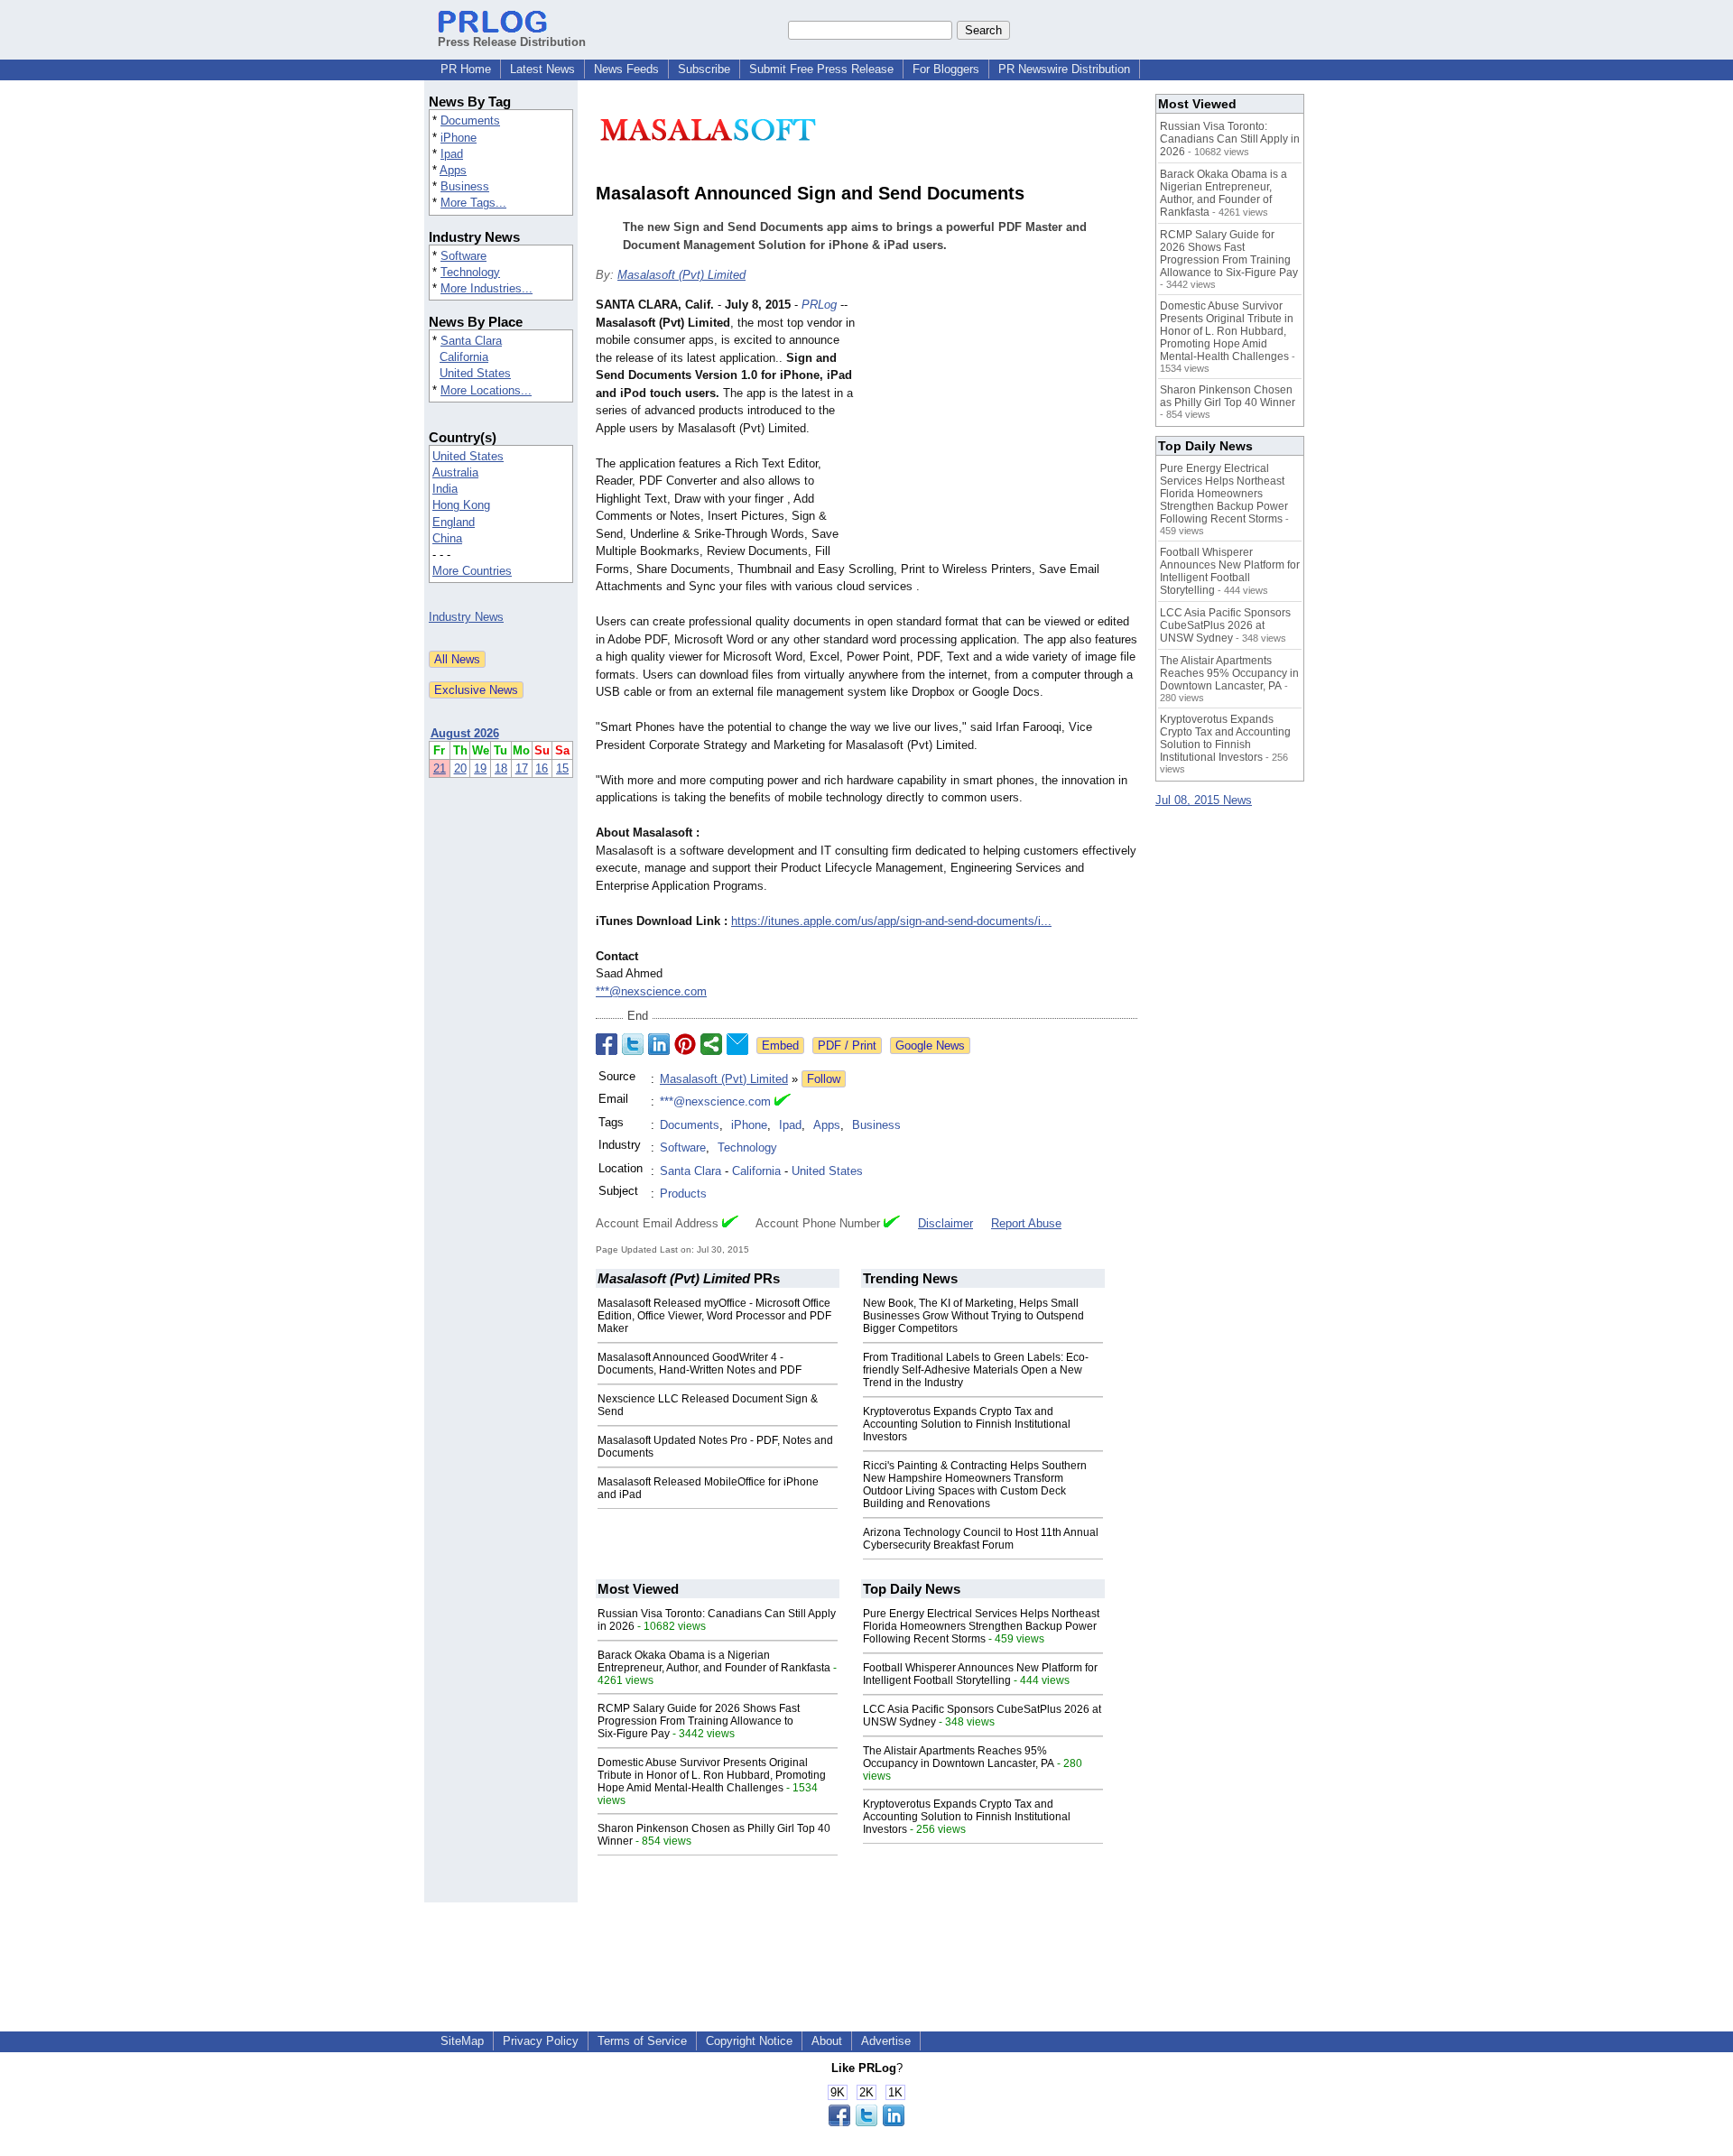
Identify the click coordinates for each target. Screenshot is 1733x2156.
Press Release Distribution (512, 42)
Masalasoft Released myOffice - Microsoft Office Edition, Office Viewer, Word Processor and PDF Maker (714, 1316)
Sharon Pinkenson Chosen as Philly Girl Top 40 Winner (1228, 396)
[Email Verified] (783, 1102)
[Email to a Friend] (737, 1044)
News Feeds (626, 69)
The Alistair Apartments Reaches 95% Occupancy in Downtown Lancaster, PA (959, 1757)
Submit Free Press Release (821, 69)
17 (522, 768)
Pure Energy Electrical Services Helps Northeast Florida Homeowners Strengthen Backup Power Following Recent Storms (981, 1626)
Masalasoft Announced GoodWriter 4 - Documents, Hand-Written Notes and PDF (700, 1364)
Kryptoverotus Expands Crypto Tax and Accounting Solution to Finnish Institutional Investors (967, 1424)
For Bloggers (946, 69)
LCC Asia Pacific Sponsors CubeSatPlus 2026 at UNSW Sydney (1225, 625)
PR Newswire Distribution (1064, 69)
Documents (470, 120)
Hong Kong (461, 505)
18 (501, 768)
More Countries (472, 571)
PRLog (819, 305)
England (454, 522)
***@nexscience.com (651, 991)
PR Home (466, 69)
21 (440, 768)
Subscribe (704, 69)
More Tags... (473, 203)
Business (465, 186)
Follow (824, 1079)
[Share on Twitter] (633, 1044)
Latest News (542, 69)
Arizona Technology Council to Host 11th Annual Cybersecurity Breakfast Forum (981, 1539)
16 (542, 768)
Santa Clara (471, 341)
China (447, 538)
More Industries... (487, 288)
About (827, 2041)
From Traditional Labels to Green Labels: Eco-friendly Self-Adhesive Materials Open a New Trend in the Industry (976, 1370)
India (445, 489)
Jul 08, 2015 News (1204, 800)
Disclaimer (945, 1223)
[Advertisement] (1002, 429)
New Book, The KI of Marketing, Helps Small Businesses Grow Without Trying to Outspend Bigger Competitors (973, 1316)
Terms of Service (642, 2041)
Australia (455, 472)
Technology (470, 272)
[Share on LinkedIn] (659, 1044)
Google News (930, 1046)
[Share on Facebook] (607, 1044)
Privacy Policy (541, 2041)
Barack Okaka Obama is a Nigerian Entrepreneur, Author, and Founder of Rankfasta (714, 1661)
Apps (453, 170)
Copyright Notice (749, 2041)
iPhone (459, 138)
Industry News (466, 617)
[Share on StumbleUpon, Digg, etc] (711, 1044)
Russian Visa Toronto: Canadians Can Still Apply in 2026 (1230, 139)
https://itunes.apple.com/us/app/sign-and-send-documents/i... (891, 921)
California (464, 357)
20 (460, 768)
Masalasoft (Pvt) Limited (681, 275)
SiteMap (462, 2041)
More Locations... (486, 390)
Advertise (886, 2041)
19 (480, 768)
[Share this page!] (866, 2122)
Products (683, 1194)
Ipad (452, 154)
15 (562, 768)
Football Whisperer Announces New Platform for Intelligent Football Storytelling (980, 1674)
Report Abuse (1026, 1223)
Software (463, 256)
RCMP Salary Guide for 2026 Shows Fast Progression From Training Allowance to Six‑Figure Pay (699, 1721)
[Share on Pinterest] (685, 1044)
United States (475, 373)
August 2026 (465, 733)
